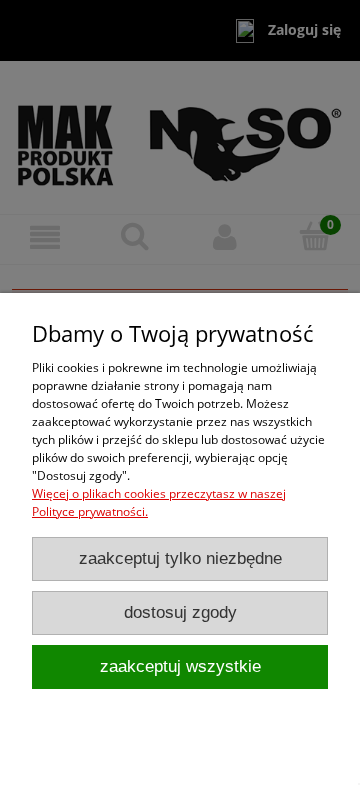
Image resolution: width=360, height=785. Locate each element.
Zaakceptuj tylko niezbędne (180, 558)
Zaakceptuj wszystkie (180, 666)
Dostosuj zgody (180, 612)
